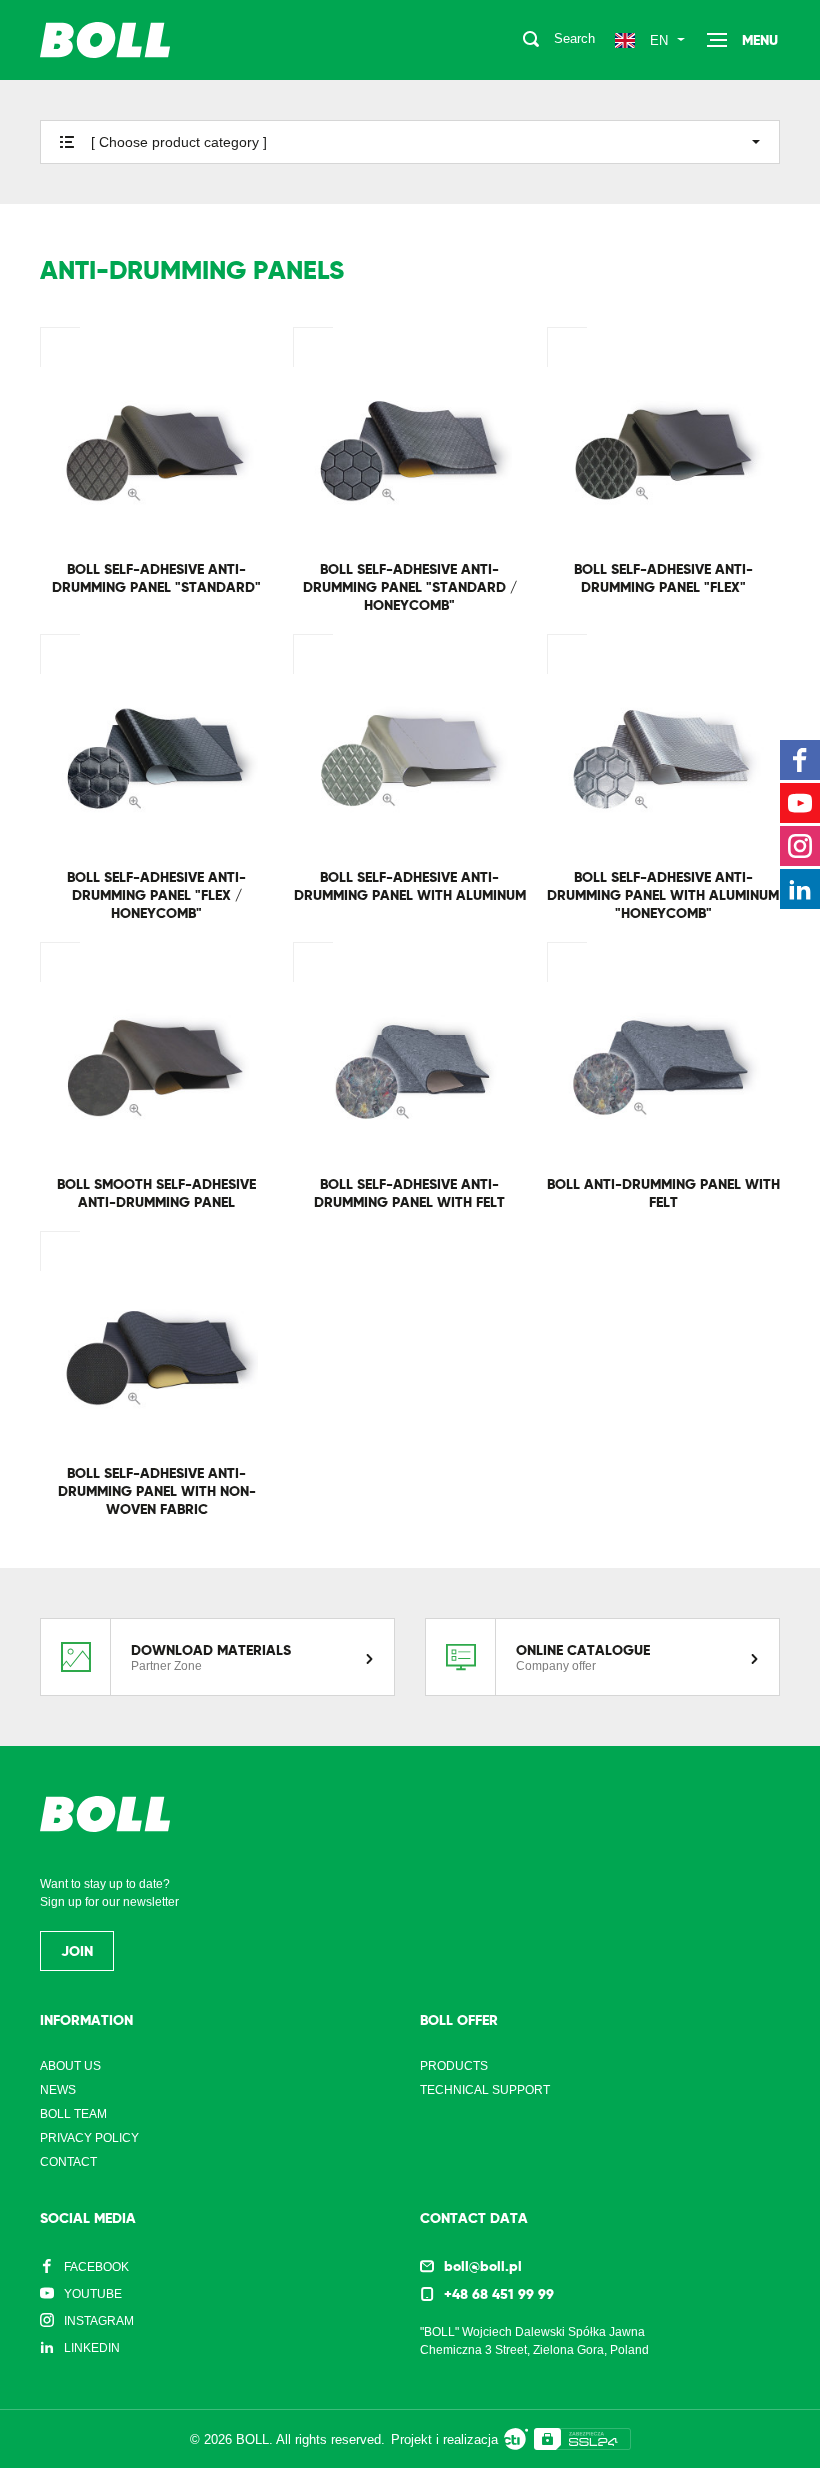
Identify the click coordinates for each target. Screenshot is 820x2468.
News (58, 2090)
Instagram (99, 2321)
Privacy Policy (89, 2138)
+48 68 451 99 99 (499, 2294)
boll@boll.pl (483, 2266)
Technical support (485, 2090)
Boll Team (73, 2114)
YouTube (93, 2294)
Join (77, 1951)
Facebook (96, 2267)
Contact (68, 2162)
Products (454, 2066)
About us (70, 2066)
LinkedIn (92, 2348)
